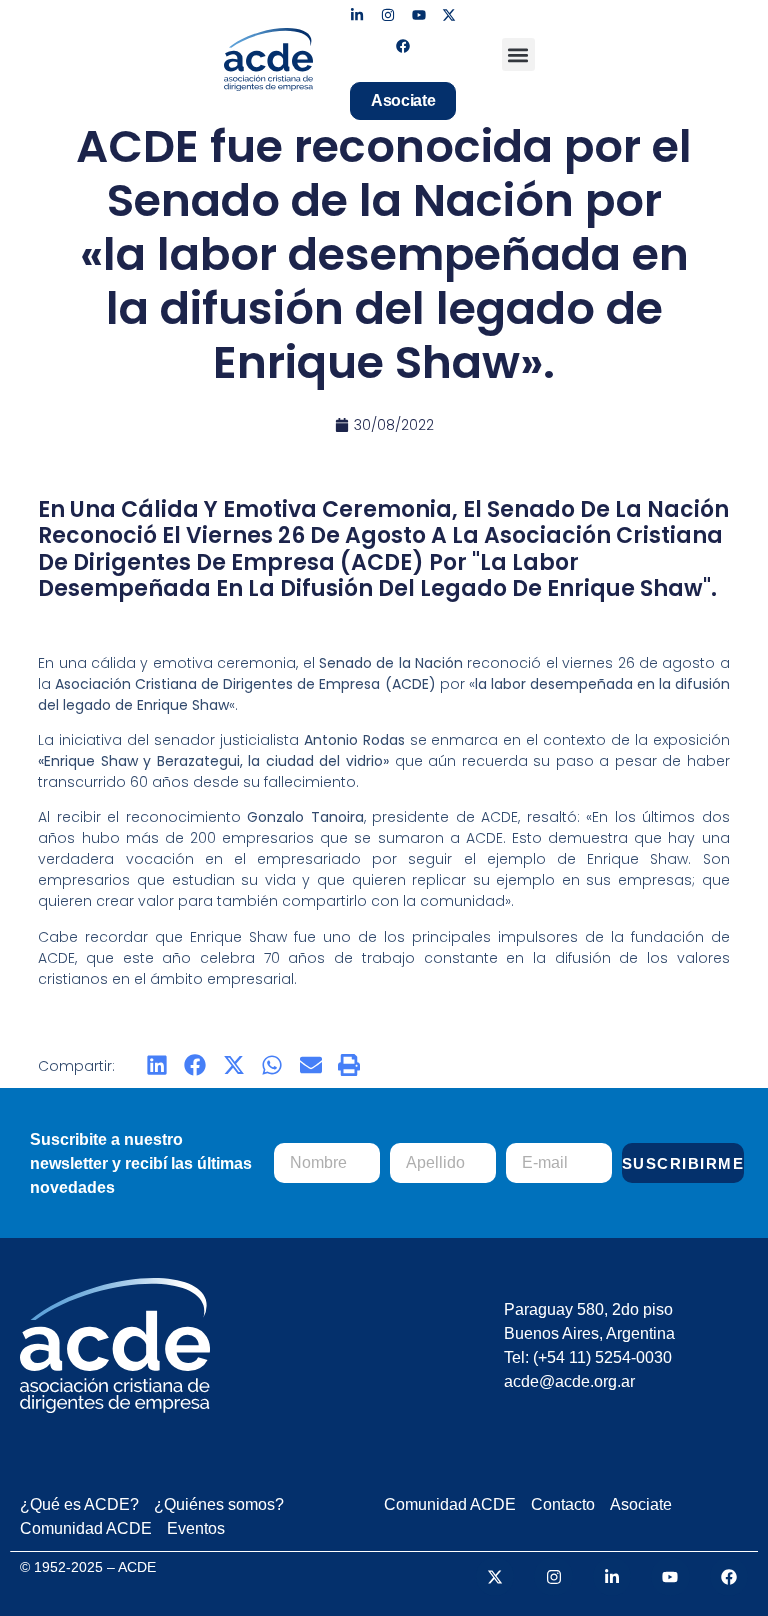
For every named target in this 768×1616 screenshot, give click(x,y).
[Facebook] (403, 46)
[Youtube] (418, 15)
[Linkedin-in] (357, 15)
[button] (518, 54)
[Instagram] (387, 15)
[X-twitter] (449, 15)
